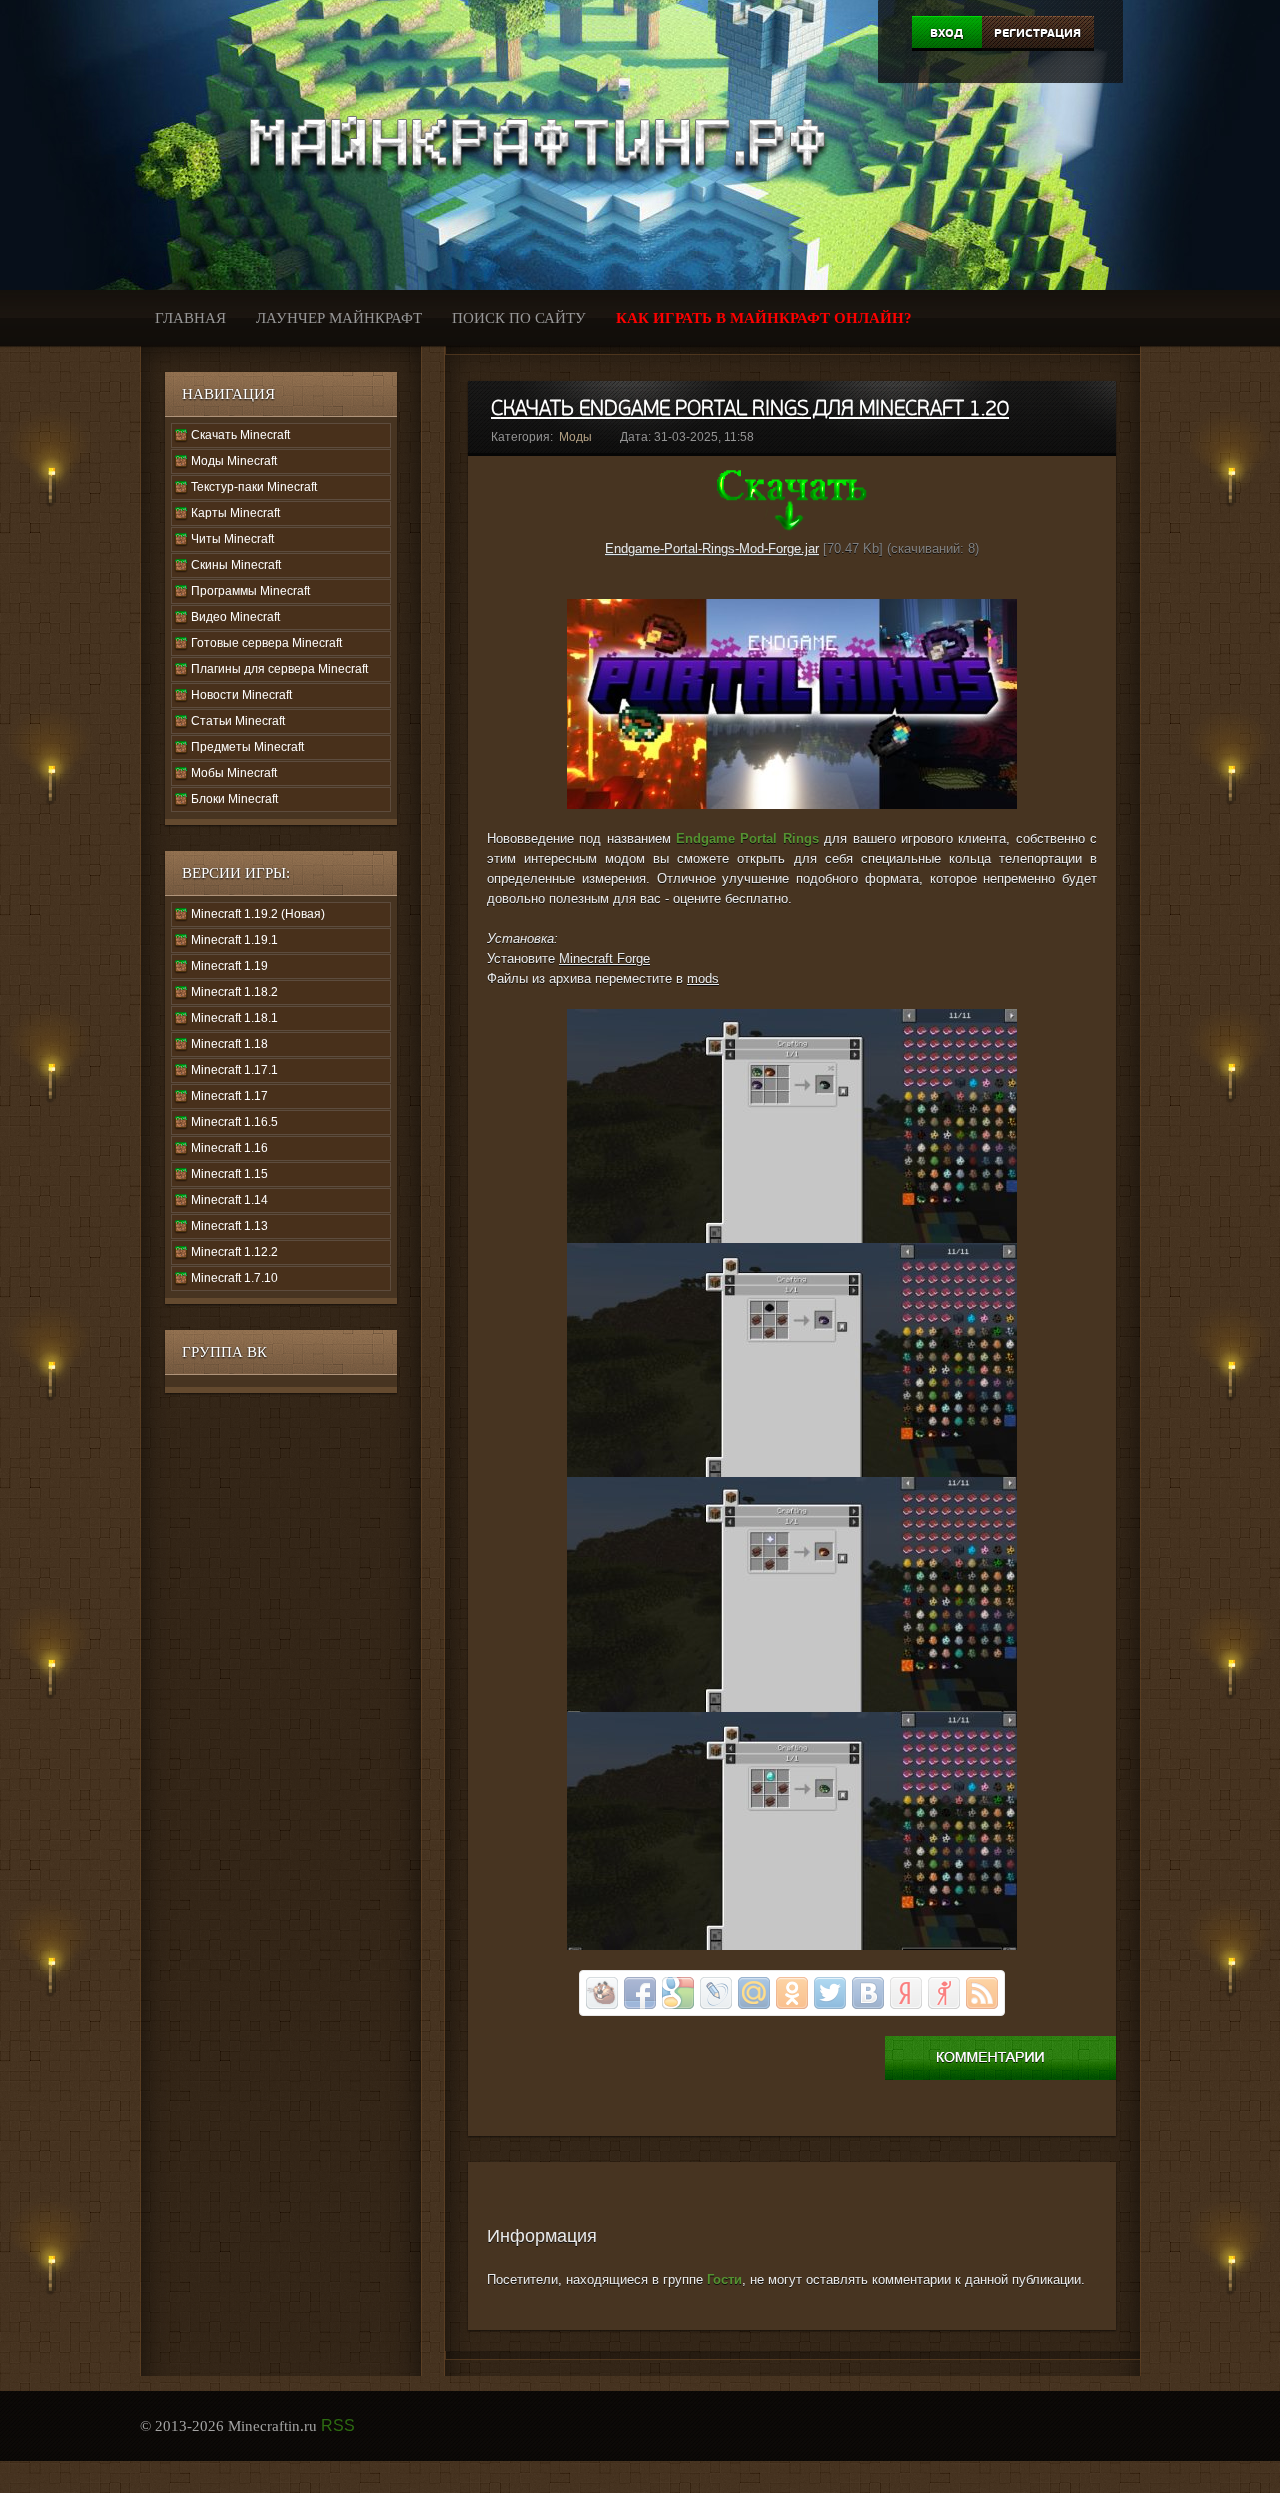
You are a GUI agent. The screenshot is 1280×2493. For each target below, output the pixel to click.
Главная (190, 318)
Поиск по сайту (519, 318)
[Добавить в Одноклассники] (792, 1993)
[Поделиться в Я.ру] (944, 1993)
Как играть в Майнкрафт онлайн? (764, 318)
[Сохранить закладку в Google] (678, 1993)
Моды (575, 437)
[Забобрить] (602, 1993)
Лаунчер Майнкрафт (339, 318)
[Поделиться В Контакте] (868, 1993)
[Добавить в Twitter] (830, 1993)
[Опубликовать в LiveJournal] (716, 1993)
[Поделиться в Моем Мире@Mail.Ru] (754, 1993)
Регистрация (1037, 33)
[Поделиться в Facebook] (640, 1993)
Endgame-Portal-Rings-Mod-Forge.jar (712, 548)
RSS (338, 2425)
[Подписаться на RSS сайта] (982, 1993)
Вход (946, 33)
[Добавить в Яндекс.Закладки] (906, 1993)
